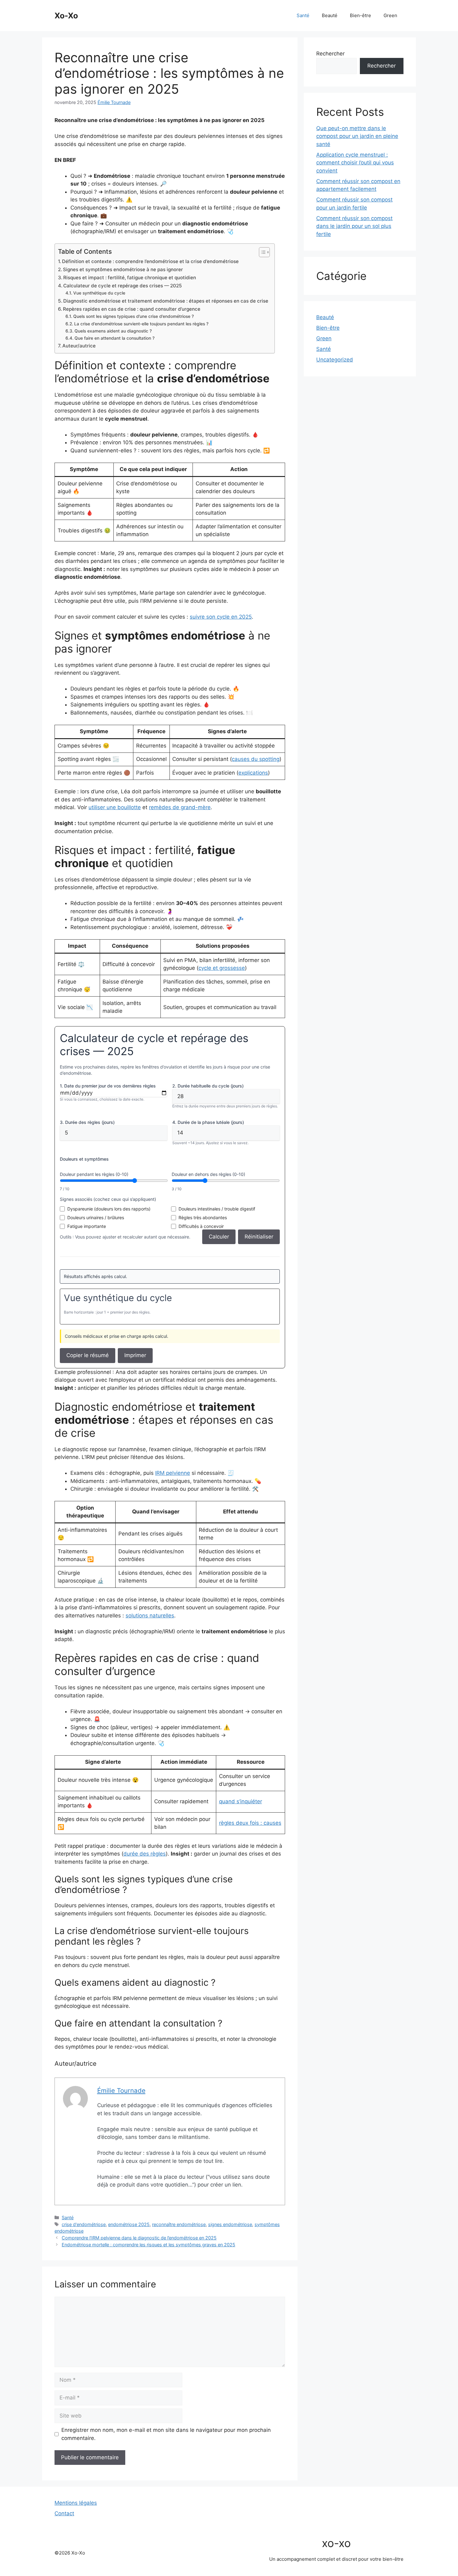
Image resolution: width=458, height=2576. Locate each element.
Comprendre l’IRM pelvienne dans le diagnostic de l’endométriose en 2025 (139, 2238)
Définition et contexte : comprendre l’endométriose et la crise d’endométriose (150, 261)
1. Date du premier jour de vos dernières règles (108, 1086)
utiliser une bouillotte (115, 807)
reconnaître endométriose (179, 2224)
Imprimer (135, 1355)
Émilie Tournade (114, 102)
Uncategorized (335, 360)
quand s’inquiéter (241, 1801)
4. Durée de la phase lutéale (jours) (208, 1122)
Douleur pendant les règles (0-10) (94, 1174)
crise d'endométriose (84, 2224)
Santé (303, 15)
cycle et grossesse (222, 968)
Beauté (330, 15)
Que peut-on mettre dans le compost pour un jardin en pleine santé (357, 136)
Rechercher (330, 54)
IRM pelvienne (173, 1473)
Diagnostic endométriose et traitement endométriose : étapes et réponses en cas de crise (166, 301)
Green (390, 15)
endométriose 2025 (129, 2224)
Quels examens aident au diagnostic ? (113, 331)
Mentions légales (76, 2503)
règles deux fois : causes (250, 1823)
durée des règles (145, 1854)
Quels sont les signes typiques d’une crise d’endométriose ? (134, 316)
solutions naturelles (150, 1616)
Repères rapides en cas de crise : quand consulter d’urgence (132, 309)
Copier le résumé (88, 1355)
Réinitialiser (259, 1237)
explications (253, 773)
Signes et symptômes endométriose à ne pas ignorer (123, 269)
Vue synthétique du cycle (99, 293)
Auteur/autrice (79, 346)
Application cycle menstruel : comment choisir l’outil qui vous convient (355, 163)
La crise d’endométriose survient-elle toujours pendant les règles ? (141, 324)
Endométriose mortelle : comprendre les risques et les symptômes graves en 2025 (148, 2245)
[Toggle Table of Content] (261, 252)
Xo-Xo (66, 16)
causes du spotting (256, 759)
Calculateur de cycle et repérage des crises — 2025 (123, 286)
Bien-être (360, 15)
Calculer (219, 1237)
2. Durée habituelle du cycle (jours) (208, 1086)
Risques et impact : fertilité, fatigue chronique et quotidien (130, 278)
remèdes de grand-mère (180, 807)
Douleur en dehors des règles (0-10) (208, 1174)
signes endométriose (230, 2224)
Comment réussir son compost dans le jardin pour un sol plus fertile (354, 226)
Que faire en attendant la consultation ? (114, 338)
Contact (64, 2513)
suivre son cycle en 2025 (221, 617)
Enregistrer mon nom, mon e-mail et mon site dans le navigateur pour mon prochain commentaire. (166, 2434)
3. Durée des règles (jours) (87, 1122)
